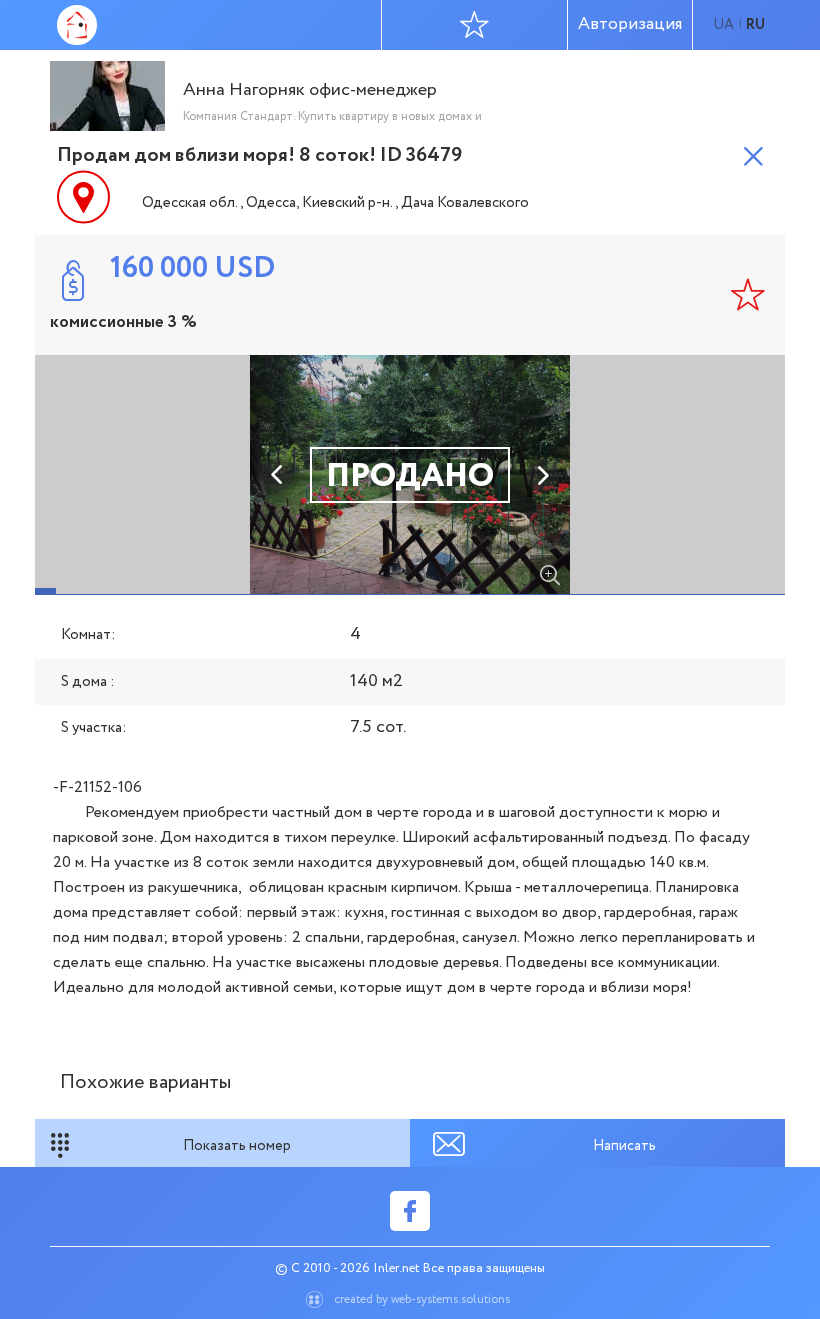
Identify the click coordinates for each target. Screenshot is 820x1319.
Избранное (475, 25)
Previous (278, 475)
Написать (624, 1146)
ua (723, 25)
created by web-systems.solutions (422, 1299)
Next (542, 475)
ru (755, 25)
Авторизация (630, 24)
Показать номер (237, 1146)
